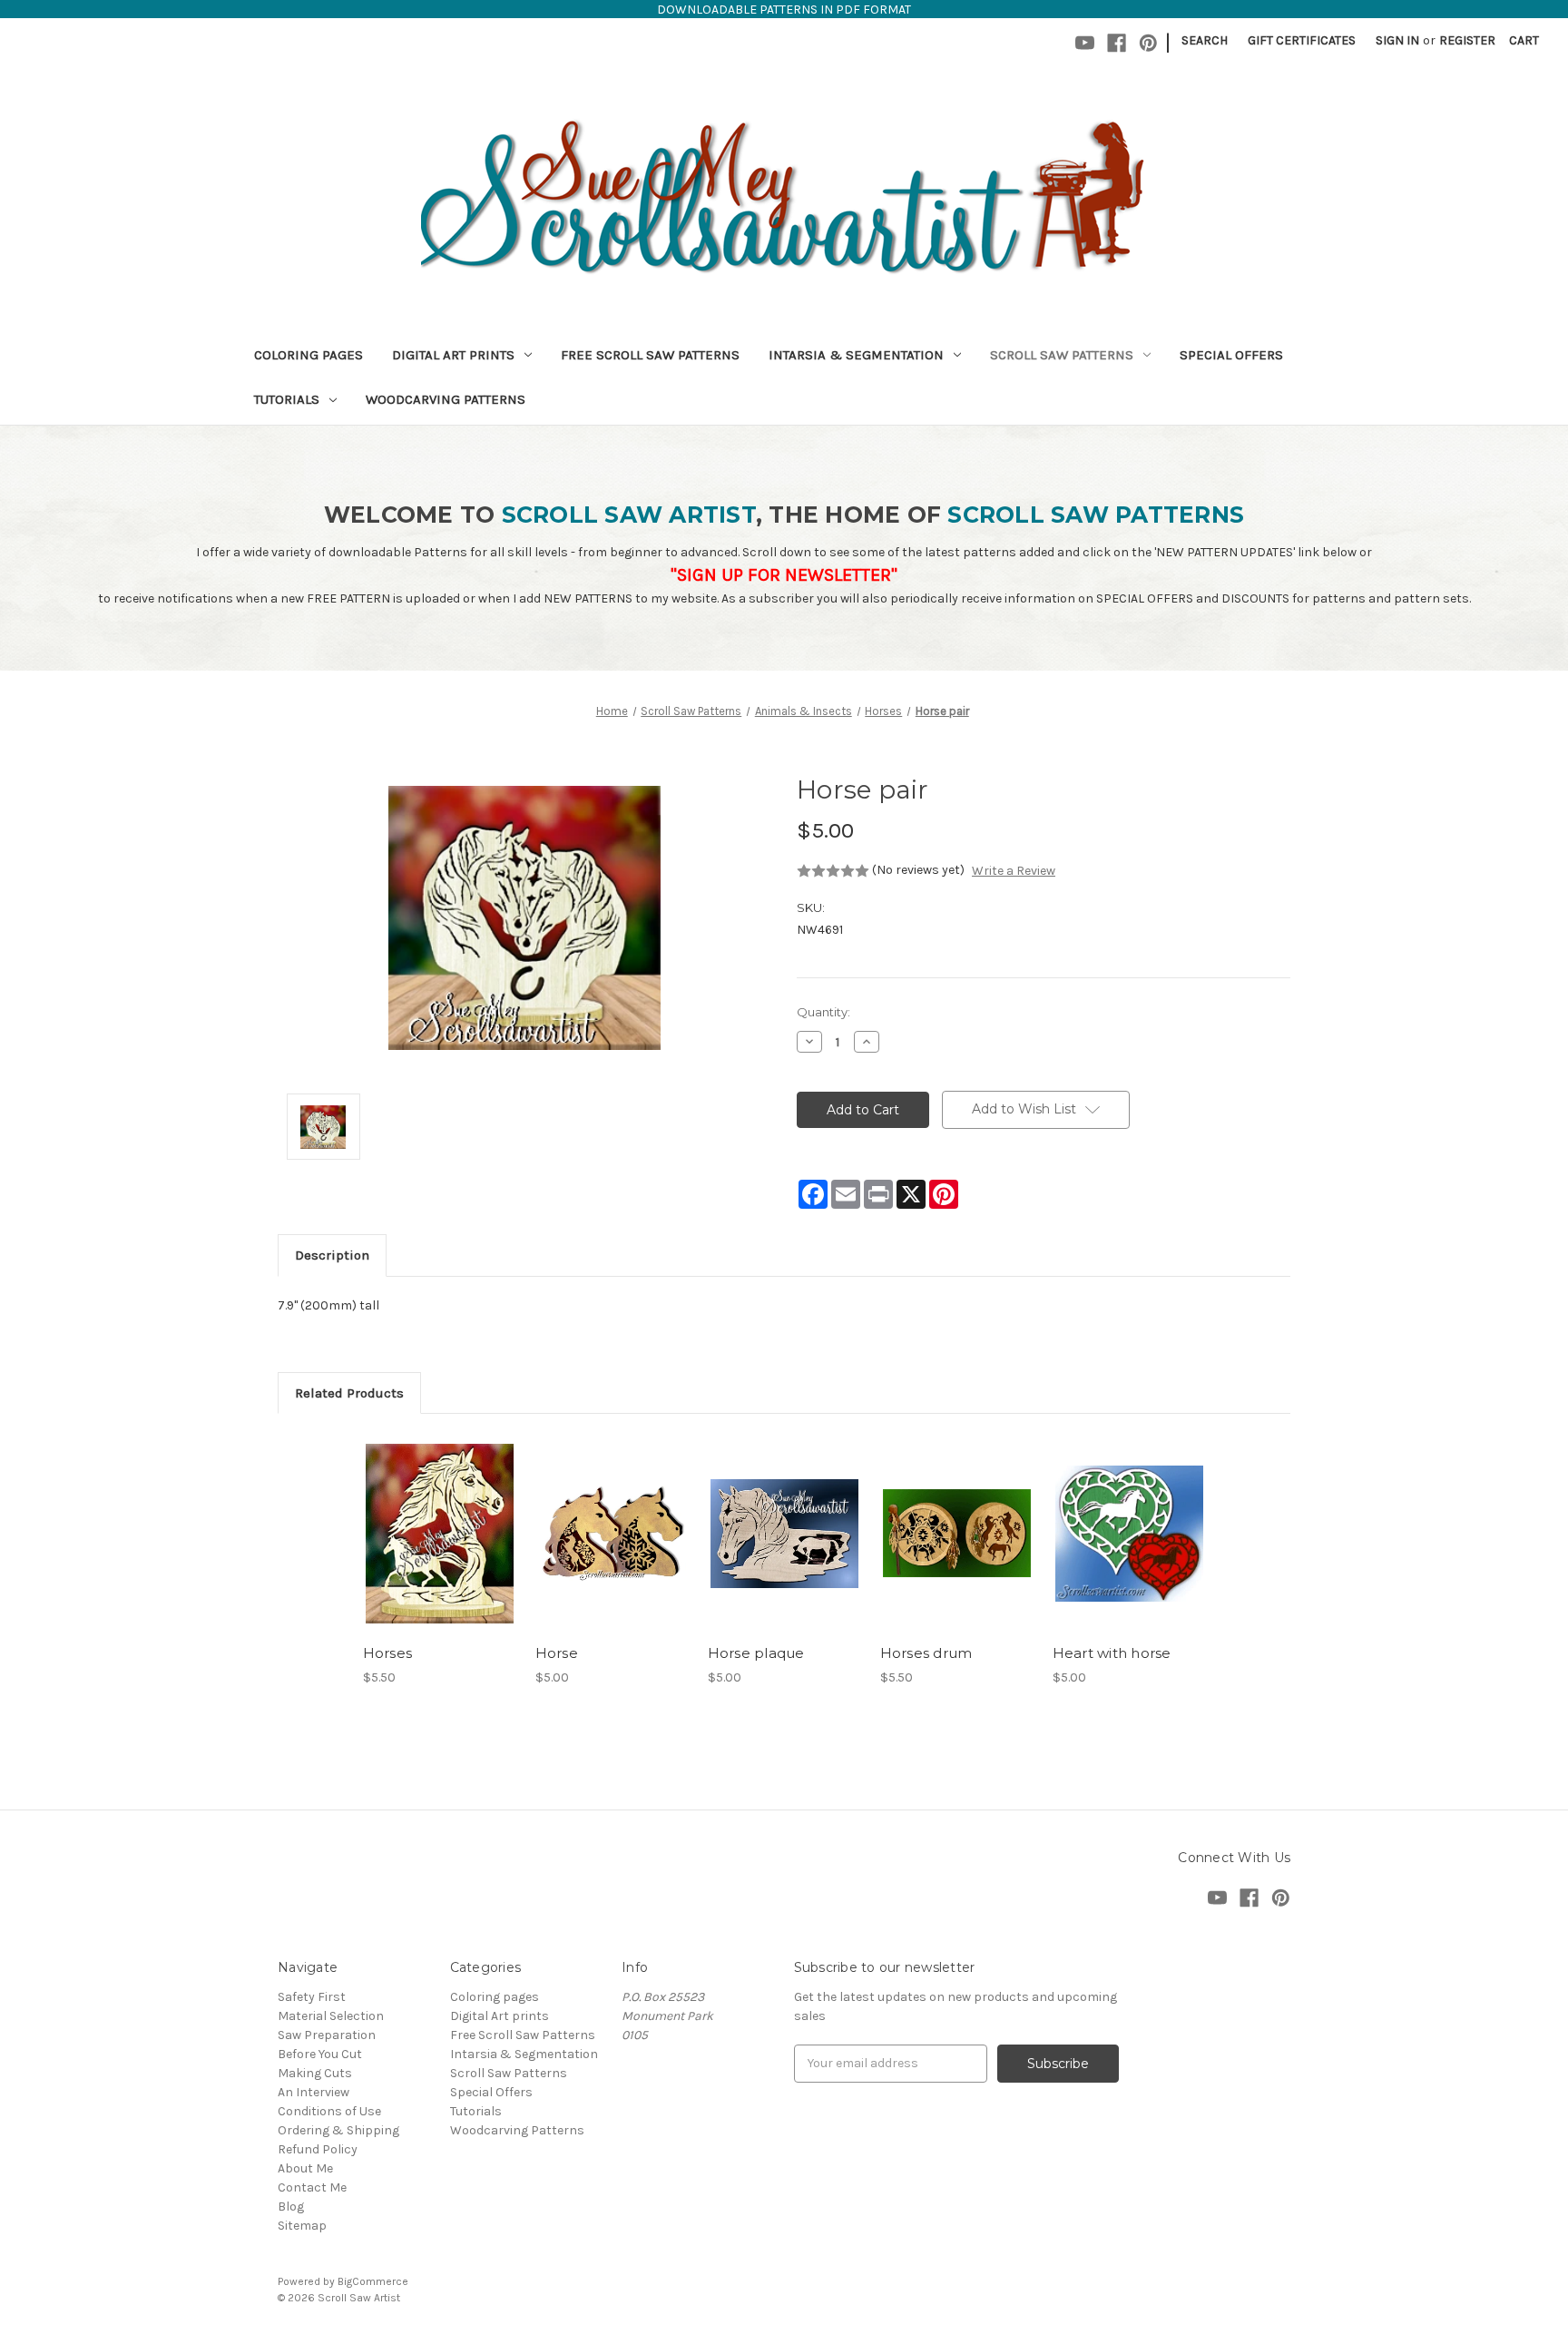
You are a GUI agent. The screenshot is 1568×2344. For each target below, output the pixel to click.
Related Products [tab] (349, 1393)
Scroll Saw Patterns (1062, 355)
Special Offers (1231, 355)
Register (1467, 40)
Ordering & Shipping (338, 2130)
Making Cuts (315, 2073)
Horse (557, 1653)
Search (1205, 40)
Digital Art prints (453, 355)
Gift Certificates (1302, 40)
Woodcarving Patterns (446, 399)
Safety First (312, 1997)
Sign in (1397, 40)
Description (332, 1255)
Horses (388, 1653)
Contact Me (312, 2187)
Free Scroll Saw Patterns (650, 355)
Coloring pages (309, 355)
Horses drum (926, 1653)
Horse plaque (756, 1653)
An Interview (314, 2092)
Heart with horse (1112, 1653)
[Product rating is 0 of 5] (833, 871)
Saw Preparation (327, 2035)
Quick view (438, 1517)
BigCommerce (373, 2281)
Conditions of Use (329, 2111)
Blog (291, 2207)
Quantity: (823, 1012)
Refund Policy (318, 2149)
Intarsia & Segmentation (856, 355)
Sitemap (302, 2226)
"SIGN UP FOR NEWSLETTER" (784, 575)
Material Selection (331, 2016)
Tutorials (287, 399)
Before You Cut (320, 2054)
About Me (305, 2168)
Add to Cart (440, 1549)
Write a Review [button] (1014, 871)
